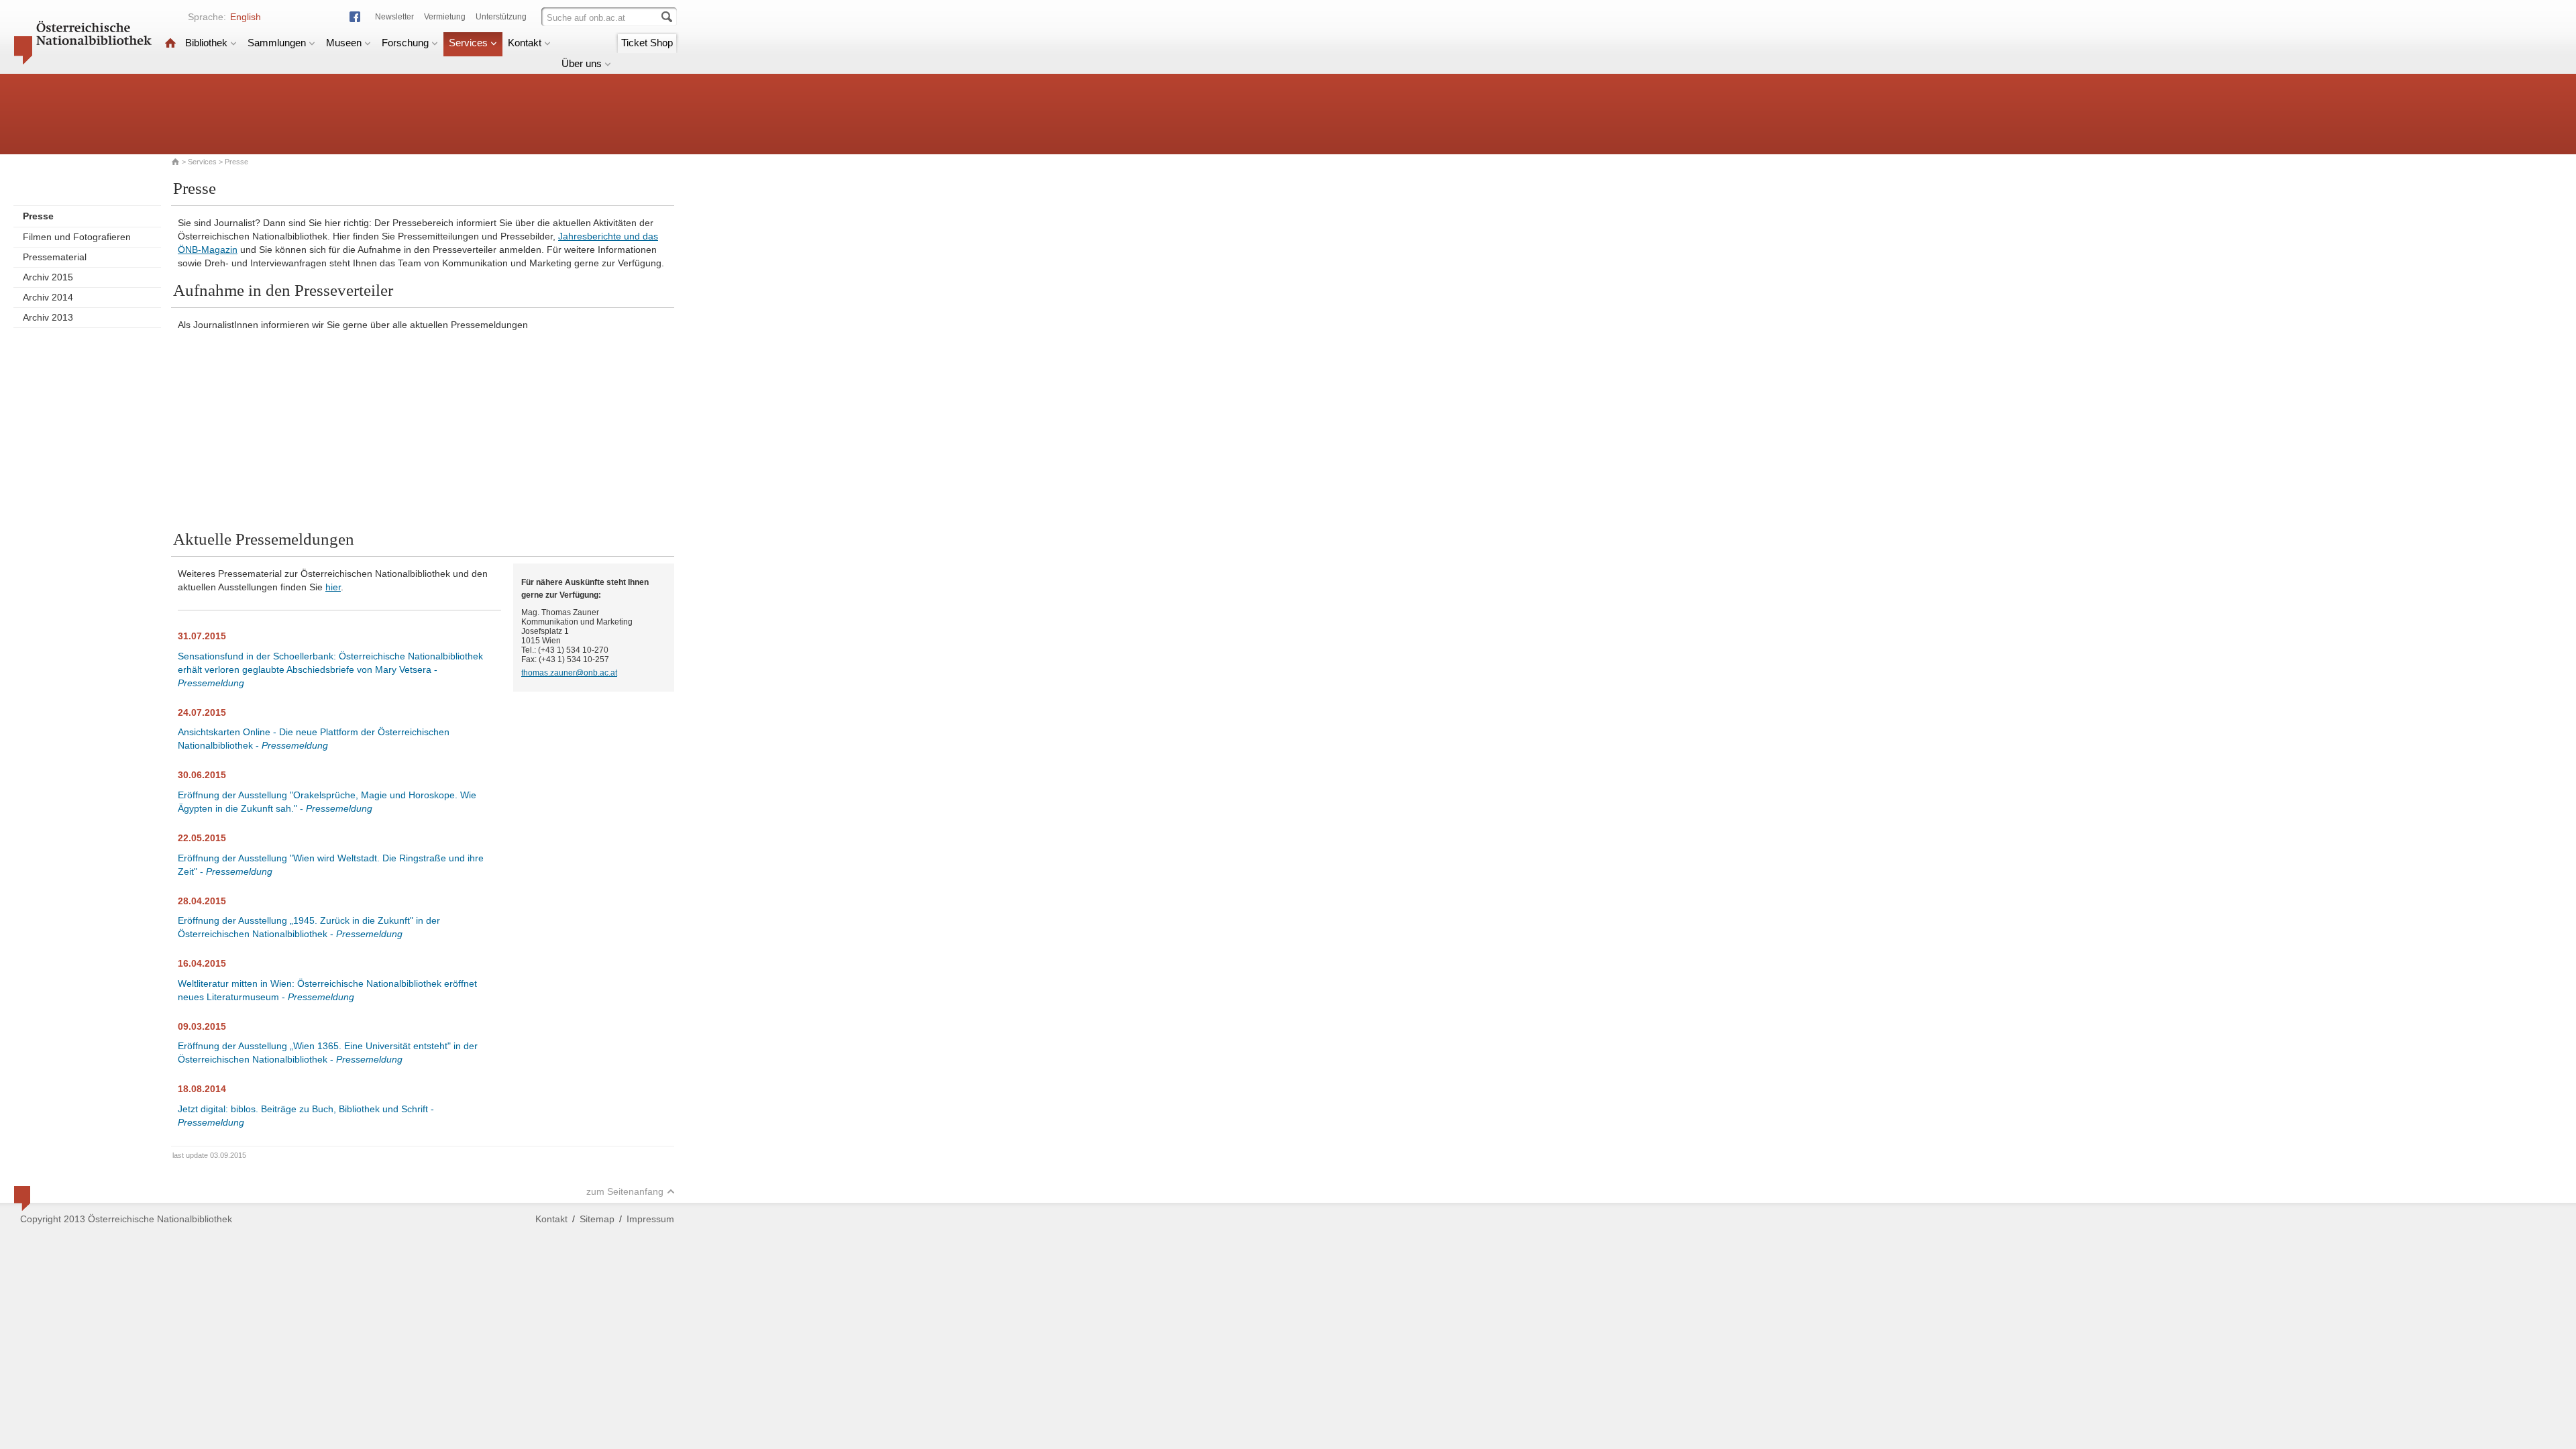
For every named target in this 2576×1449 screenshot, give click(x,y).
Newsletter (394, 17)
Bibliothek (206, 43)
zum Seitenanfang (625, 1191)
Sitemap (597, 1219)
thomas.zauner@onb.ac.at (569, 673)
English (246, 17)
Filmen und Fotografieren (77, 237)
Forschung (405, 43)
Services (468, 43)
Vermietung (445, 17)
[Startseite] (170, 43)
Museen (344, 43)
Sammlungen (277, 43)
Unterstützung (501, 17)
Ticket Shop (647, 43)
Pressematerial (55, 257)
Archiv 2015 (48, 277)
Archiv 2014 (48, 297)
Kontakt (525, 43)
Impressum (650, 1219)
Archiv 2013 (48, 317)
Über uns (582, 63)
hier (333, 587)
